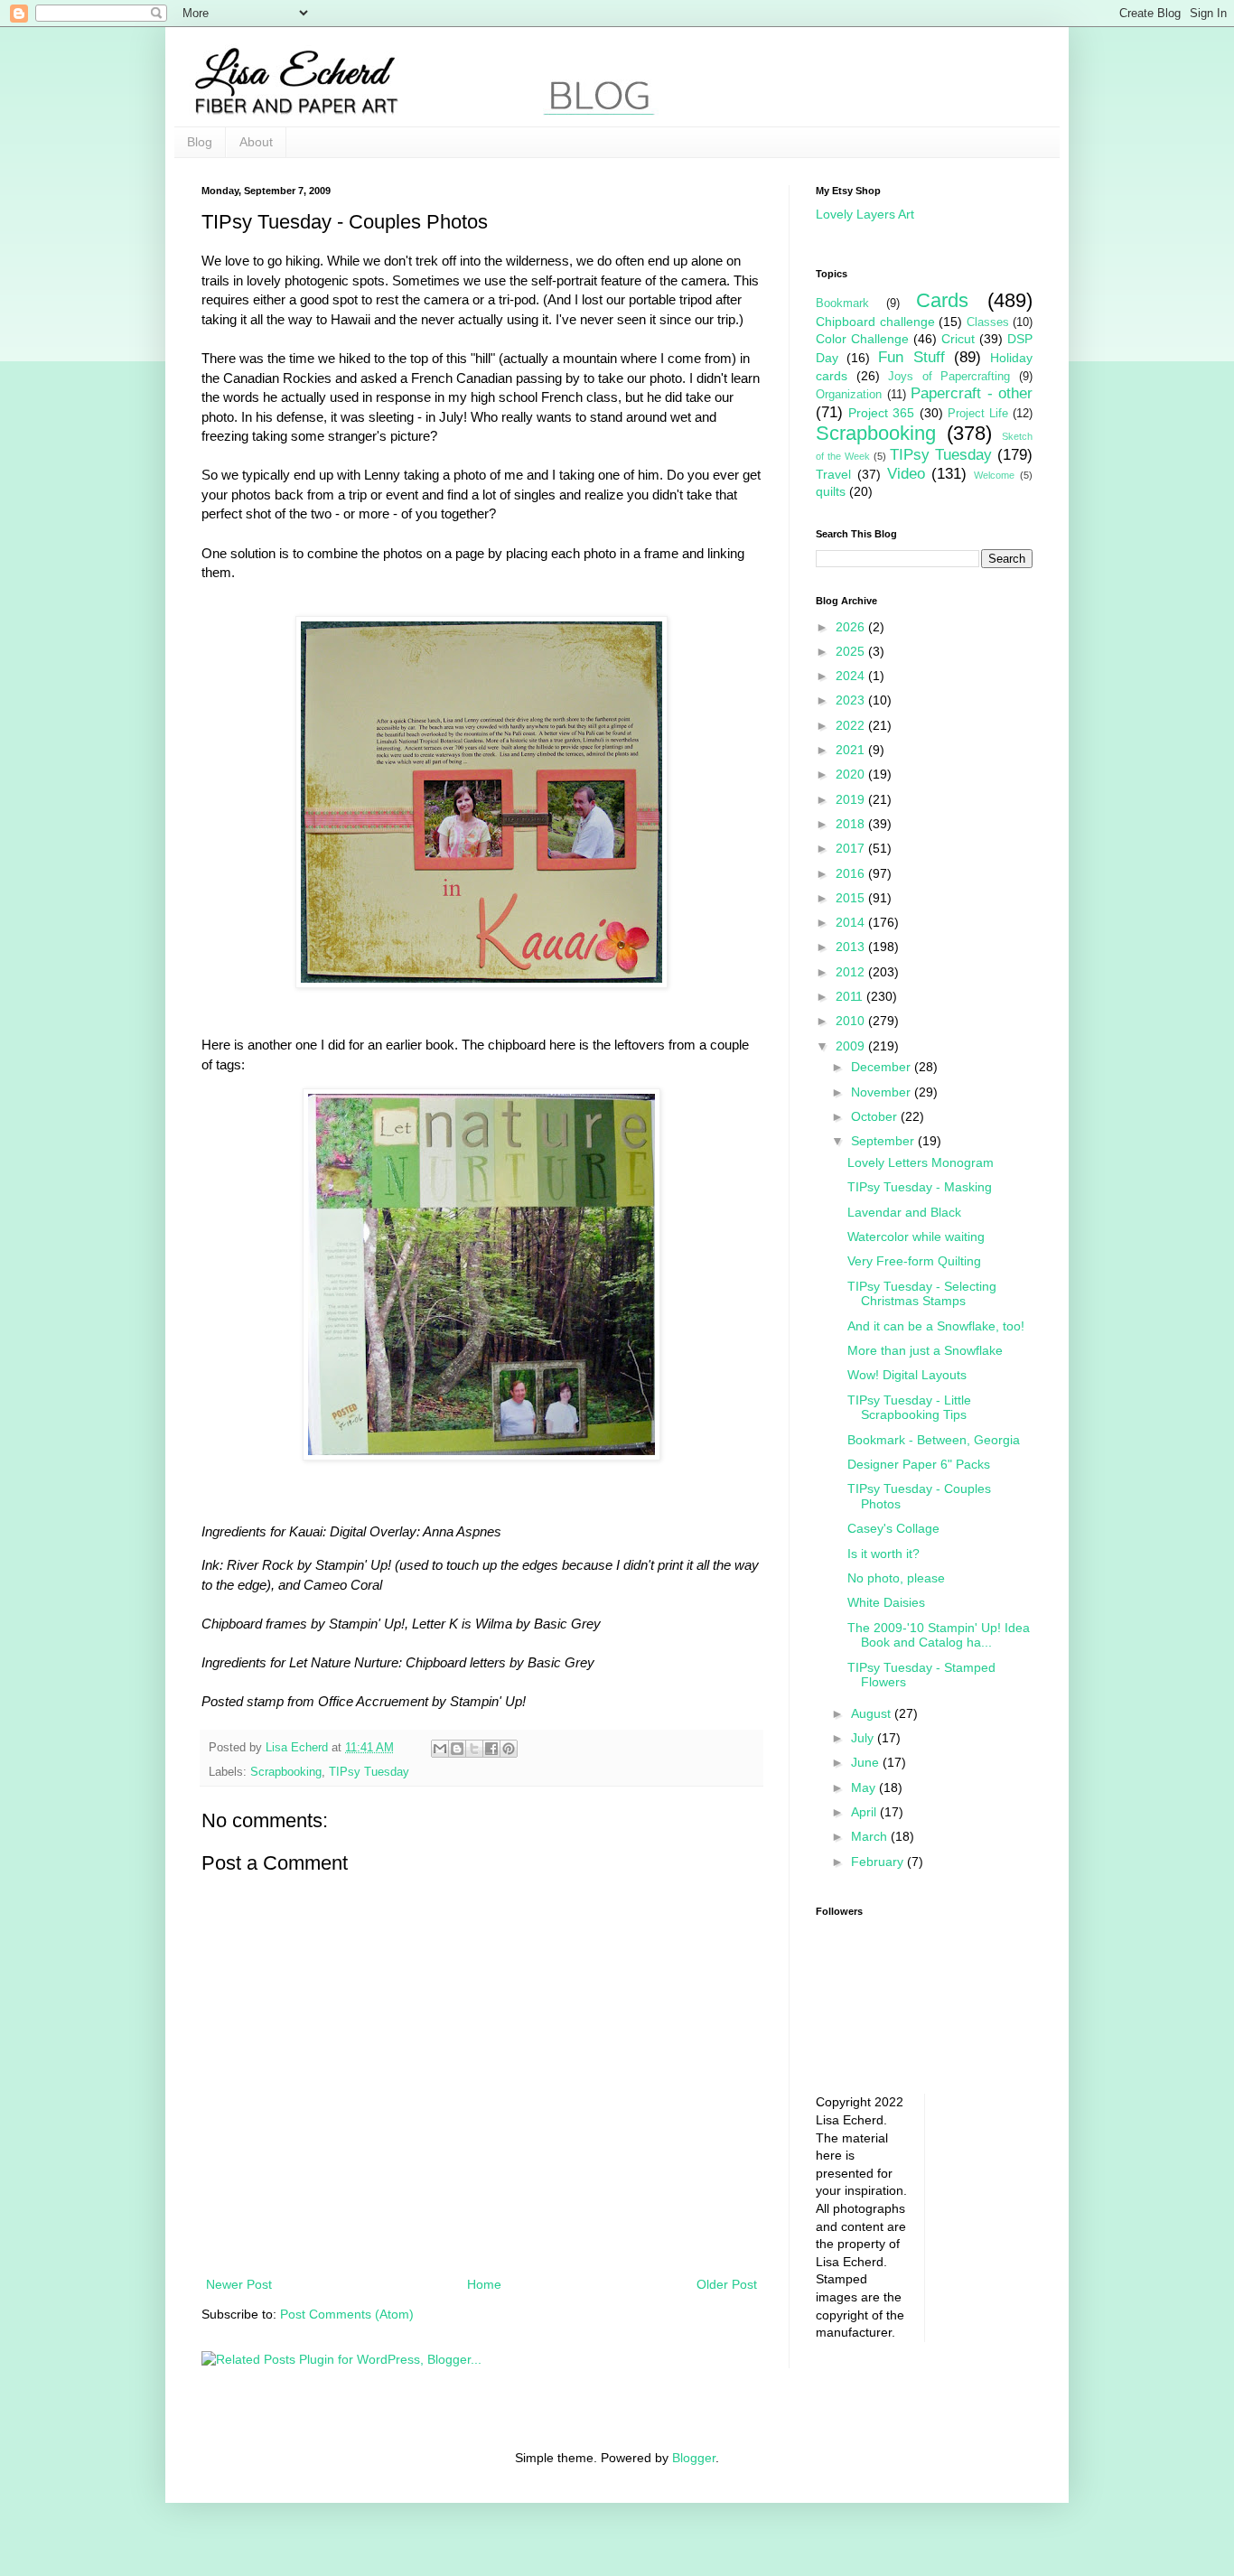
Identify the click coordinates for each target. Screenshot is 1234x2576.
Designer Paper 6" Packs (919, 1464)
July (864, 1738)
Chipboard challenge (875, 322)
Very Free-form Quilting (914, 1261)
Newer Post (239, 2284)
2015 (852, 898)
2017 (852, 848)
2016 (852, 873)
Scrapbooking (286, 1772)
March (871, 1836)
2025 (852, 651)
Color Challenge (862, 339)
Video (906, 474)
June (867, 1762)
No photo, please (896, 1578)
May (865, 1787)
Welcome (994, 475)
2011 (851, 996)
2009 (852, 1046)
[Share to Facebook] (491, 1749)
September (884, 1141)
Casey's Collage (893, 1528)
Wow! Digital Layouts (907, 1375)
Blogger (694, 2458)
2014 (852, 922)
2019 (852, 799)
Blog (200, 142)
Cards (942, 300)
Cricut (958, 339)
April (865, 1812)
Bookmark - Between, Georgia (934, 1440)
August (873, 1713)
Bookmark (842, 303)
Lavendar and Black (904, 1212)
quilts (831, 491)
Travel (833, 474)
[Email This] (440, 1749)
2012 (852, 972)
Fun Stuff (911, 357)
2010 (852, 1021)
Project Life (978, 414)
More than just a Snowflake (925, 1350)
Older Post (727, 2284)
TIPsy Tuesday (369, 1772)
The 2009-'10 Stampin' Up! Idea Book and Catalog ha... (939, 1635)
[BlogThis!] (457, 1749)
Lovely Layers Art (865, 214)
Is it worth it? (883, 1554)
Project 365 (881, 413)
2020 (852, 774)
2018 (852, 824)
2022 (852, 725)
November (883, 1092)
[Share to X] (474, 1749)
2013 (852, 947)
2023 (852, 700)
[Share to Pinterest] (509, 1749)
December (883, 1067)
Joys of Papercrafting (949, 377)
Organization (849, 395)
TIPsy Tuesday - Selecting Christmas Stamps (922, 1294)
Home (484, 2284)
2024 (852, 676)
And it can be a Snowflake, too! (936, 1326)
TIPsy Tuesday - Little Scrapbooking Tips (909, 1408)
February (879, 1862)
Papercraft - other (972, 393)
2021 (852, 750)
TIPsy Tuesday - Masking (920, 1187)
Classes (988, 322)
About (256, 142)
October (876, 1116)
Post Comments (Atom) (347, 2314)
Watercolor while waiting (916, 1237)
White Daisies (886, 1602)
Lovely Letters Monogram (921, 1162)
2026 (852, 627)
